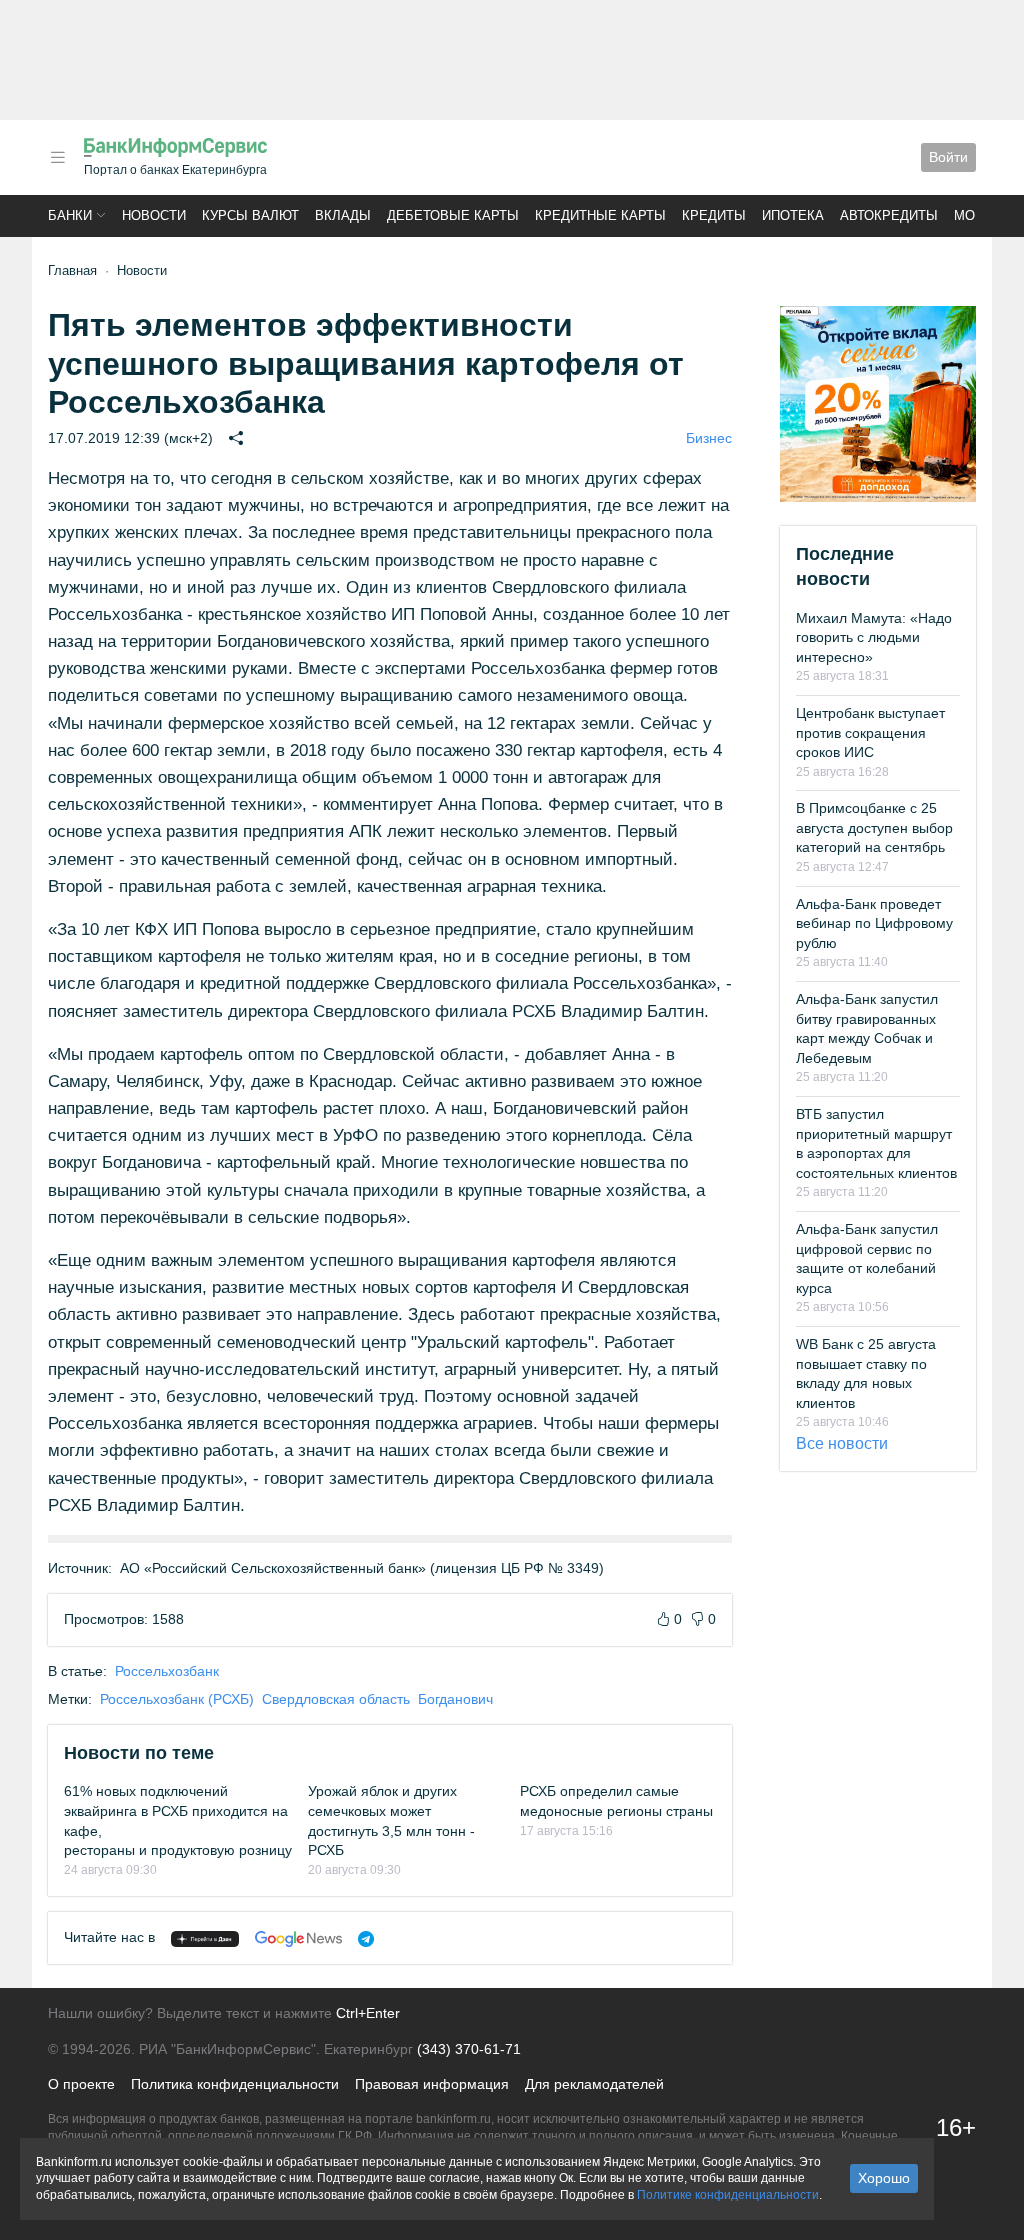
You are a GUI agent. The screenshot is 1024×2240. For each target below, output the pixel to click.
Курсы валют (250, 215)
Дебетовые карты (453, 215)
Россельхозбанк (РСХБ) (177, 1699)
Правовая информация (432, 2084)
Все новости (842, 1443)
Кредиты (714, 215)
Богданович (455, 1699)
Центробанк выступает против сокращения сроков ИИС (870, 732)
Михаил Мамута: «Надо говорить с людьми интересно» (874, 637)
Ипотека (793, 215)
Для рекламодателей (594, 2084)
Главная (72, 270)
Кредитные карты (600, 215)
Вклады (343, 215)
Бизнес (709, 438)
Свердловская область (336, 1699)
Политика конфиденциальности (235, 2084)
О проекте (81, 2084)
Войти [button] (948, 157)
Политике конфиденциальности (728, 2195)
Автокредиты (889, 215)
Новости (154, 215)
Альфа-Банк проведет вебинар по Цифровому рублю (874, 923)
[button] (58, 157)
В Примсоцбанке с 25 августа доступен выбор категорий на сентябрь (874, 827)
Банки (70, 215)
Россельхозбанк (167, 1671)
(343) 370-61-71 (469, 2049)
